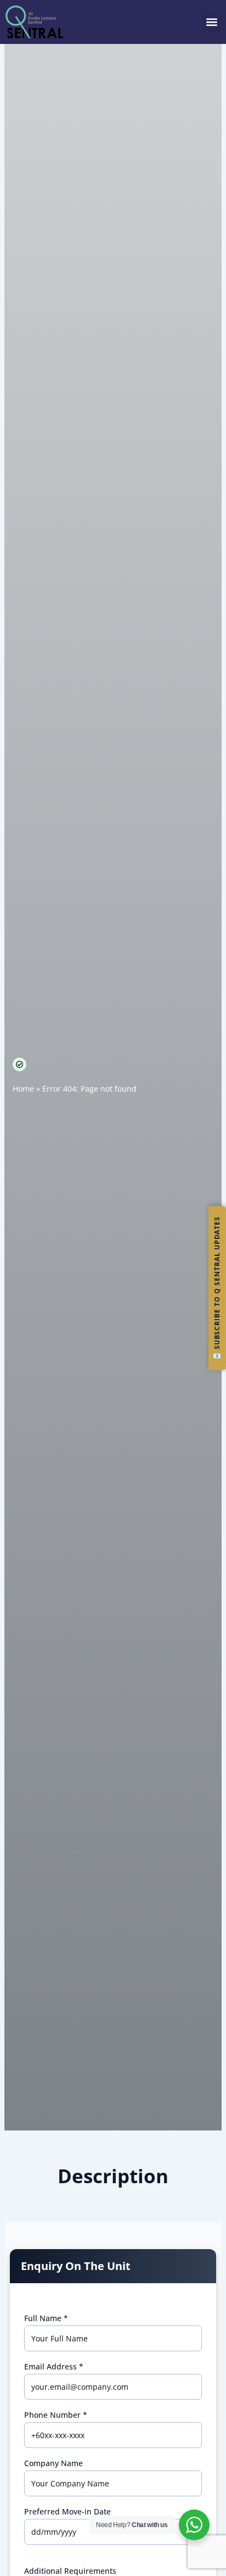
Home (23, 1089)
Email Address (54, 2367)
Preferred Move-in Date (67, 2512)
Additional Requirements (70, 2571)
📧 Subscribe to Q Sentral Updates (217, 1288)
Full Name (46, 2318)
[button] (211, 22)
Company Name (53, 2463)
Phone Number (56, 2415)
